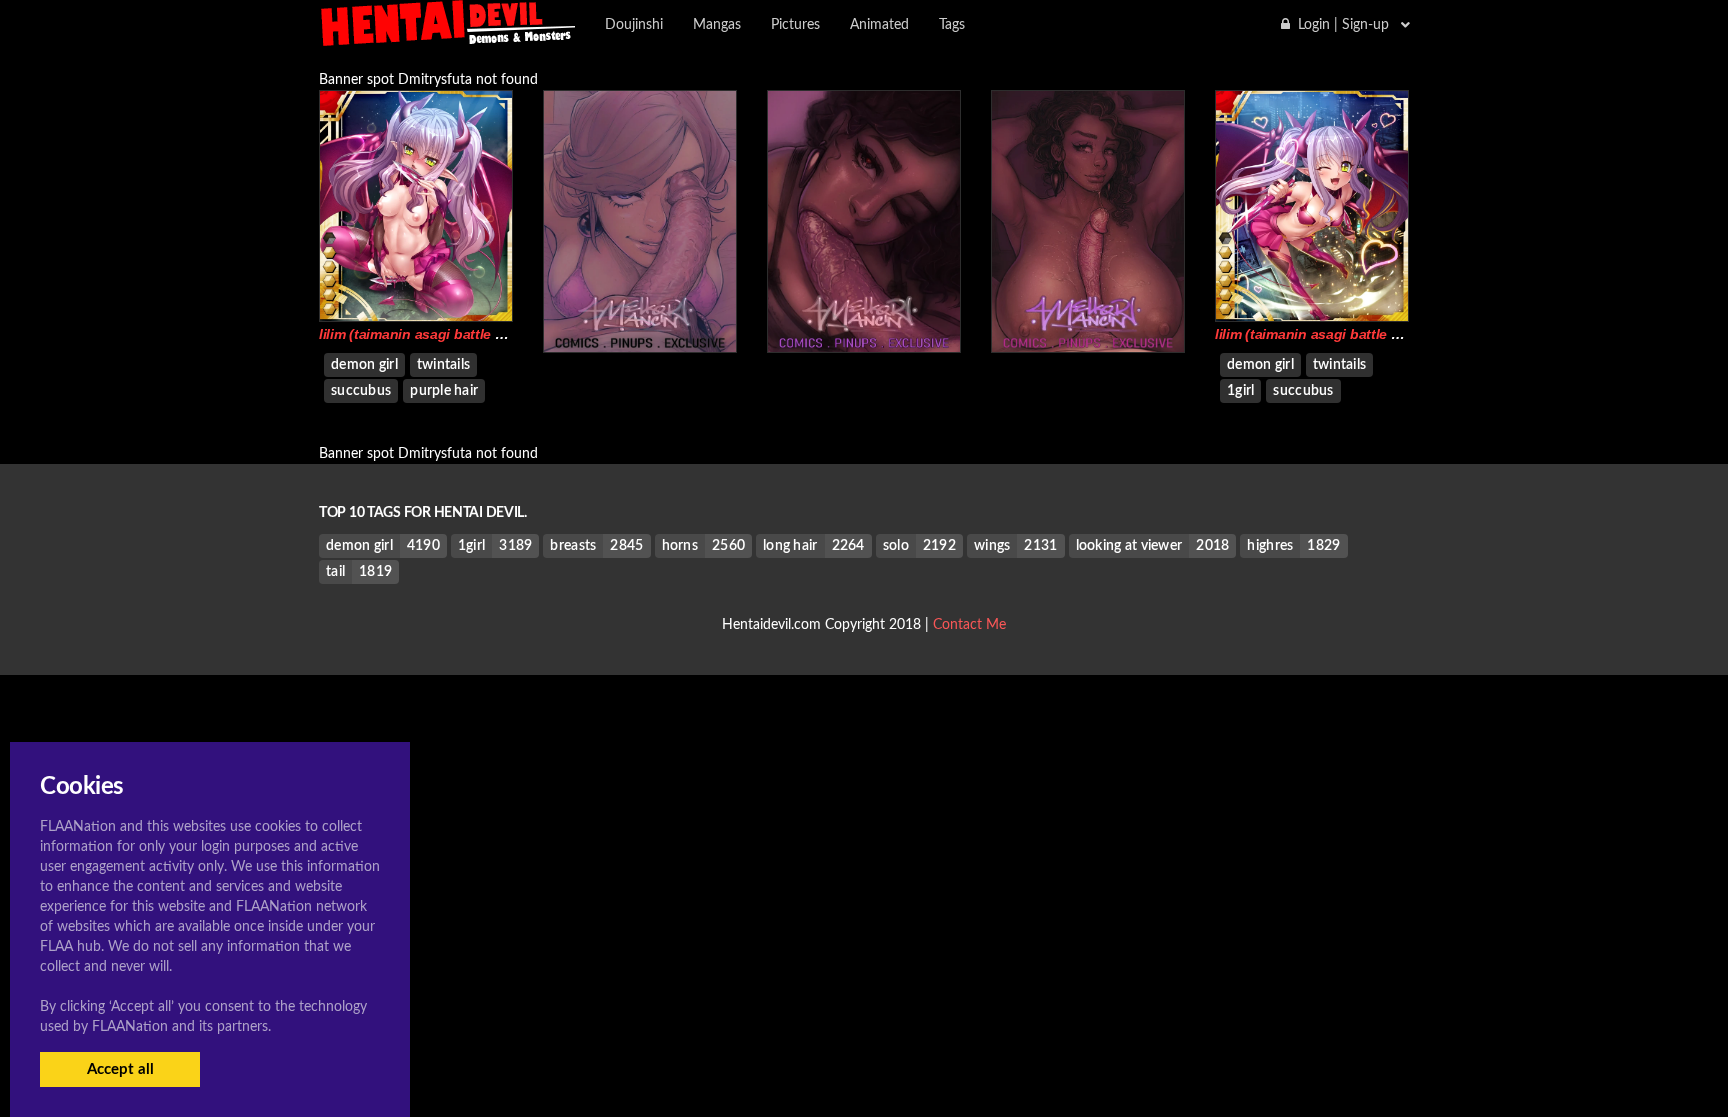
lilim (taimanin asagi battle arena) (427, 334)
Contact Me (969, 625)
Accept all (120, 1069)
